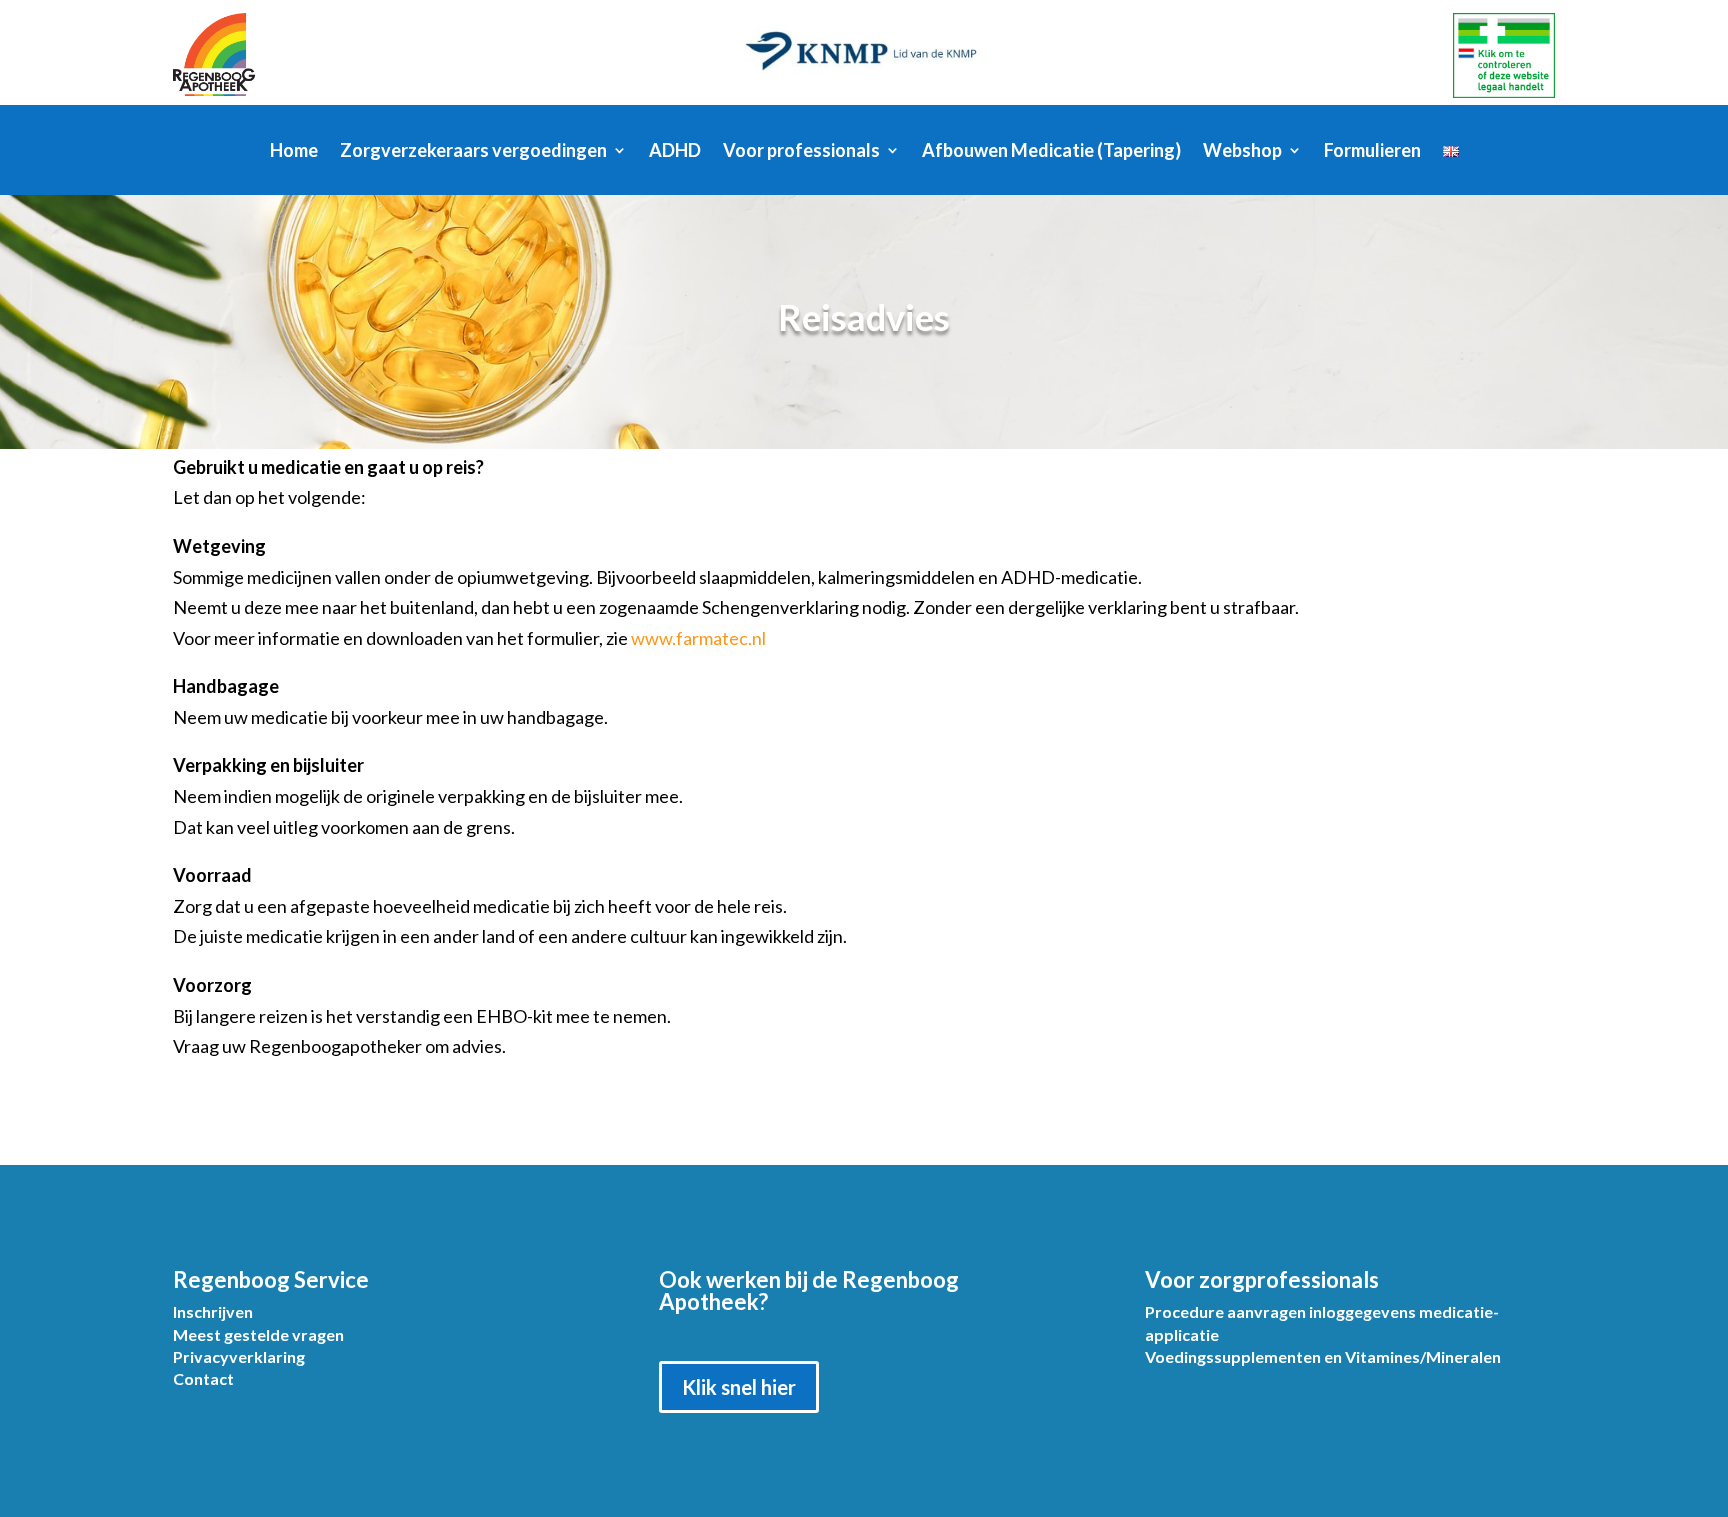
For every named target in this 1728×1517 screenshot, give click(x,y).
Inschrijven (213, 1311)
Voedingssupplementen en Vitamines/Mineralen (1323, 1356)
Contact (203, 1378)
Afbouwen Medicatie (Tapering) (1051, 152)
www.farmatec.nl (698, 638)
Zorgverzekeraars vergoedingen (473, 152)
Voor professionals (801, 152)
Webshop (1242, 152)
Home (294, 152)
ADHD (675, 152)
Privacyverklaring (239, 1356)
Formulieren (1372, 152)
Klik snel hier (739, 1387)
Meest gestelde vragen (258, 1334)
